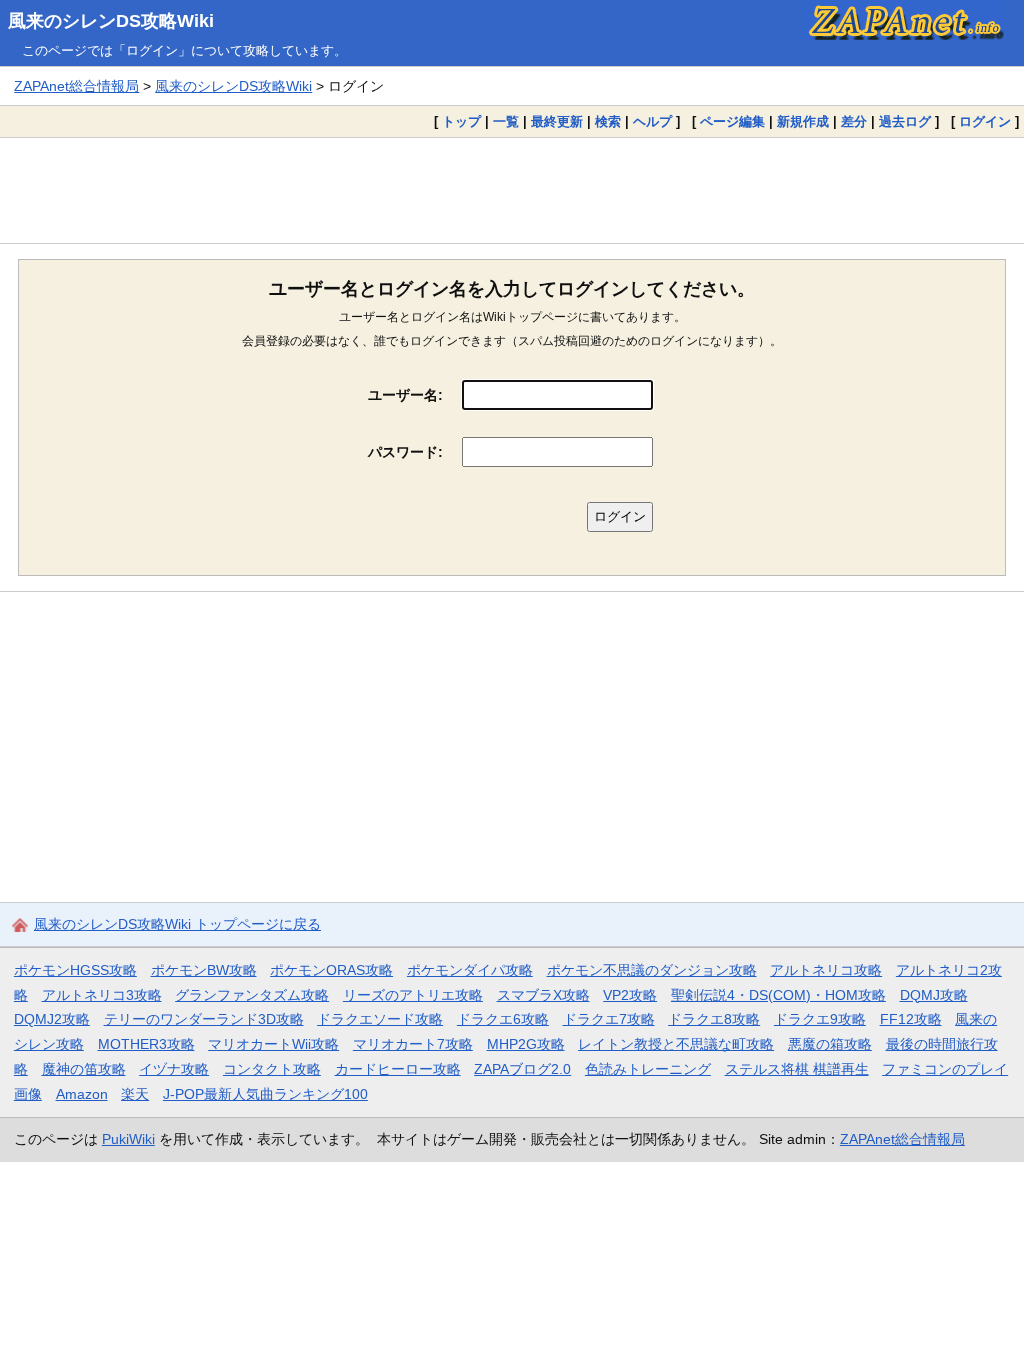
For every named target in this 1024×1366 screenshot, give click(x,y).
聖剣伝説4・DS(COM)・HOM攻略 (778, 995)
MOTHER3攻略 (146, 1044)
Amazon (82, 1094)
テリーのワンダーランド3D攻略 (204, 1019)
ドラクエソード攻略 (380, 1019)
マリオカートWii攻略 (273, 1044)
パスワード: (405, 452)
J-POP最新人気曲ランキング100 (265, 1094)
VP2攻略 (630, 995)
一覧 (506, 121)
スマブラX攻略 (543, 995)
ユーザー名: (405, 395)
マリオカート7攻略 (413, 1044)
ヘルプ (652, 121)
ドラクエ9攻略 (820, 1019)
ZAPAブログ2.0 (522, 1069)
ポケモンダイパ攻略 (470, 970)
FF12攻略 (911, 1019)
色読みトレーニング (648, 1069)
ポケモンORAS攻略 (331, 970)
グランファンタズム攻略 (252, 995)
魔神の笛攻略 (84, 1069)
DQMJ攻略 (934, 995)
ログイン (985, 121)
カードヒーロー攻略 (398, 1069)
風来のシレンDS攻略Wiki (111, 21)
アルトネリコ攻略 (826, 970)
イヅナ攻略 (174, 1069)
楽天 (135, 1094)
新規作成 (803, 121)
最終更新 (557, 121)
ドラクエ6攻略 (503, 1019)
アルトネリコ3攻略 (102, 995)
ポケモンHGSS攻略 (75, 970)
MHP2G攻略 (526, 1044)
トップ (461, 121)
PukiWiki (128, 1139)
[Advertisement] (512, 190)
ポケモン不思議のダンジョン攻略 (652, 970)
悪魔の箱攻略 (830, 1044)
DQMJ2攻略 (52, 1019)
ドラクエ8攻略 (714, 1019)
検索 (608, 121)
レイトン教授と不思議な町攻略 (676, 1044)
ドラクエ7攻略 (609, 1019)
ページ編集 (732, 121)
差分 (854, 121)
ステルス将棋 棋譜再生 (797, 1069)
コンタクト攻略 (272, 1069)
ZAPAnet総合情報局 (76, 86)
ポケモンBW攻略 (204, 970)
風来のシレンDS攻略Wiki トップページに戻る (177, 924)
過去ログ (905, 121)
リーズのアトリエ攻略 (413, 995)
